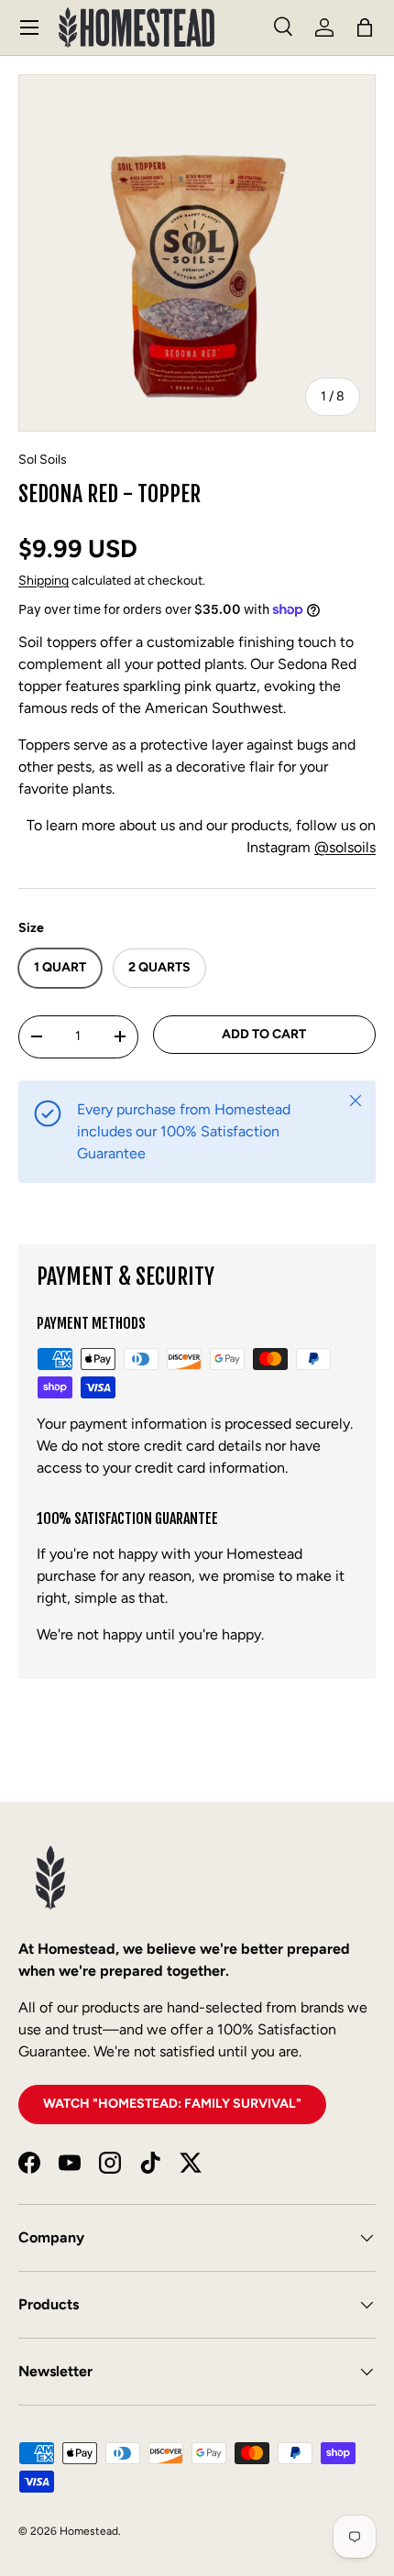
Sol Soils (43, 460)
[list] (197, 253)
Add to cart (264, 1034)
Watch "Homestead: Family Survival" (172, 2104)
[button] (365, 27)
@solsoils (345, 847)
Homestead (89, 2531)
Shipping (44, 581)
